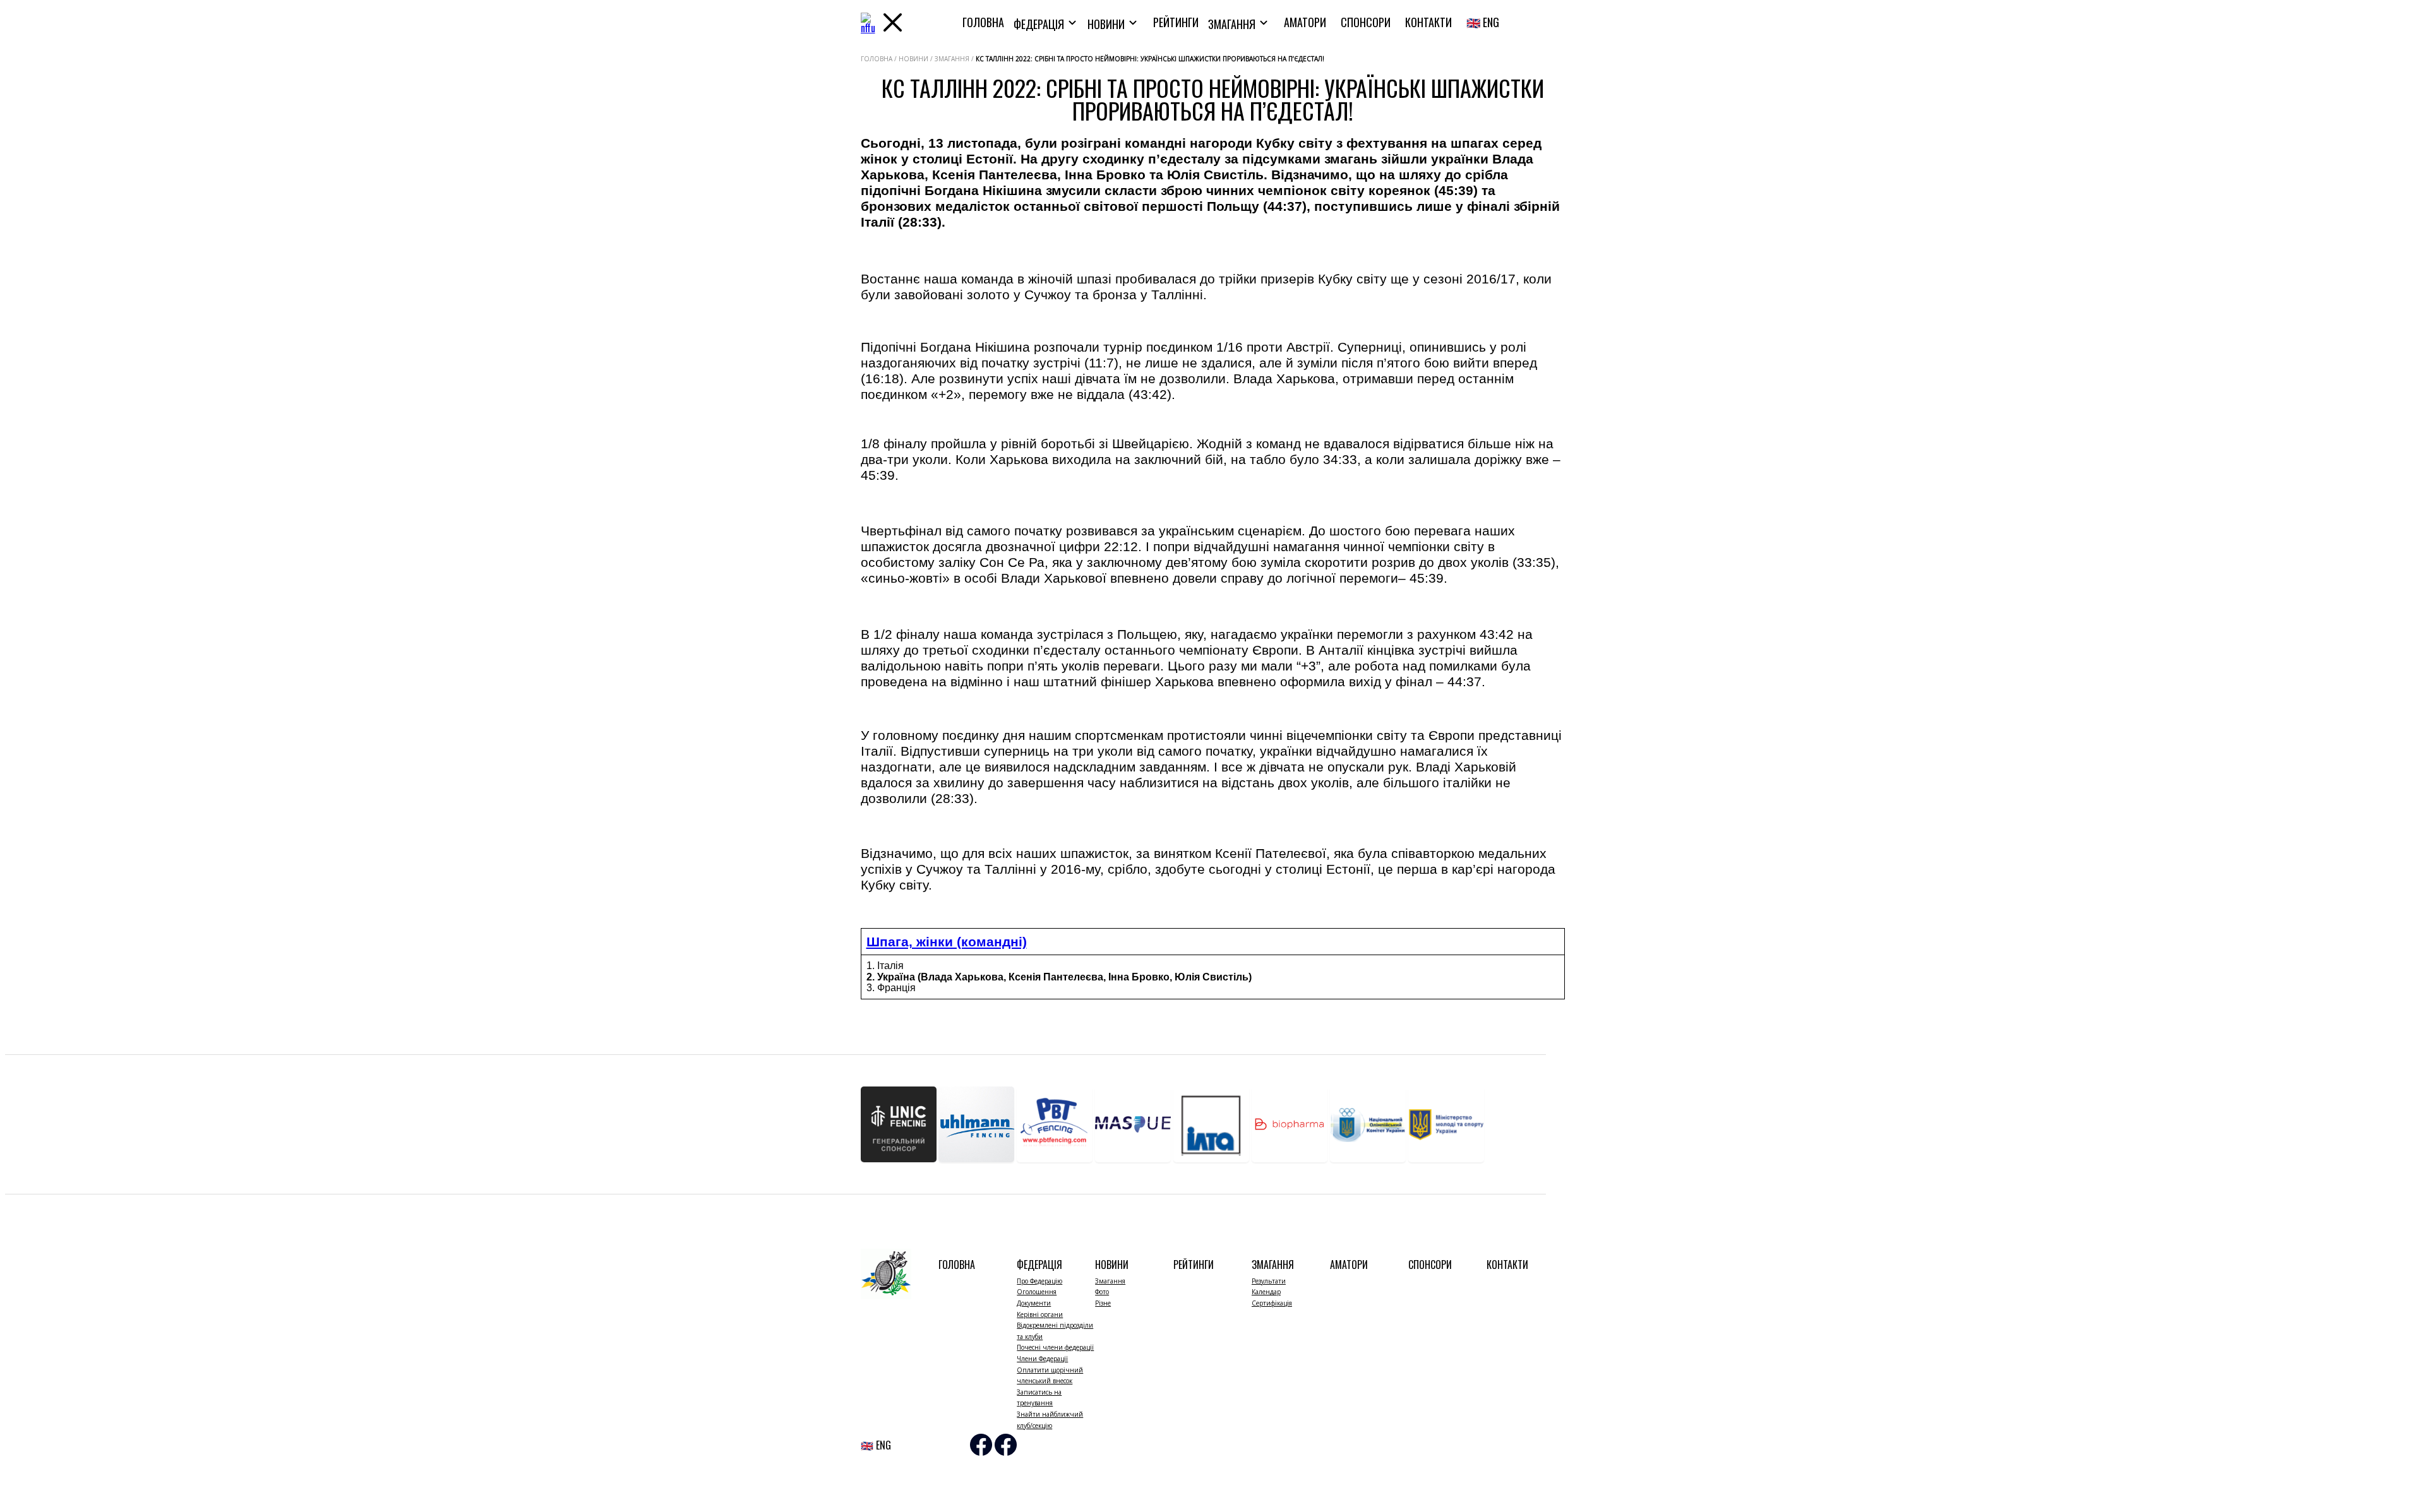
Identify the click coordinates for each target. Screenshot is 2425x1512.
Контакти (1428, 22)
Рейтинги (1176, 22)
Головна (983, 22)
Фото (1102, 1292)
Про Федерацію (1039, 1281)
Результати (1269, 1281)
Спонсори (1366, 22)
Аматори (1305, 22)
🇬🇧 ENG (1483, 22)
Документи (1034, 1303)
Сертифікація (1272, 1303)
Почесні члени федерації (1055, 1347)
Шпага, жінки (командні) (947, 942)
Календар (1266, 1292)
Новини (1107, 24)
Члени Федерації (1042, 1359)
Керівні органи (1040, 1314)
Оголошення (1037, 1292)
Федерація (1040, 24)
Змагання (1233, 24)
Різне (1103, 1303)
